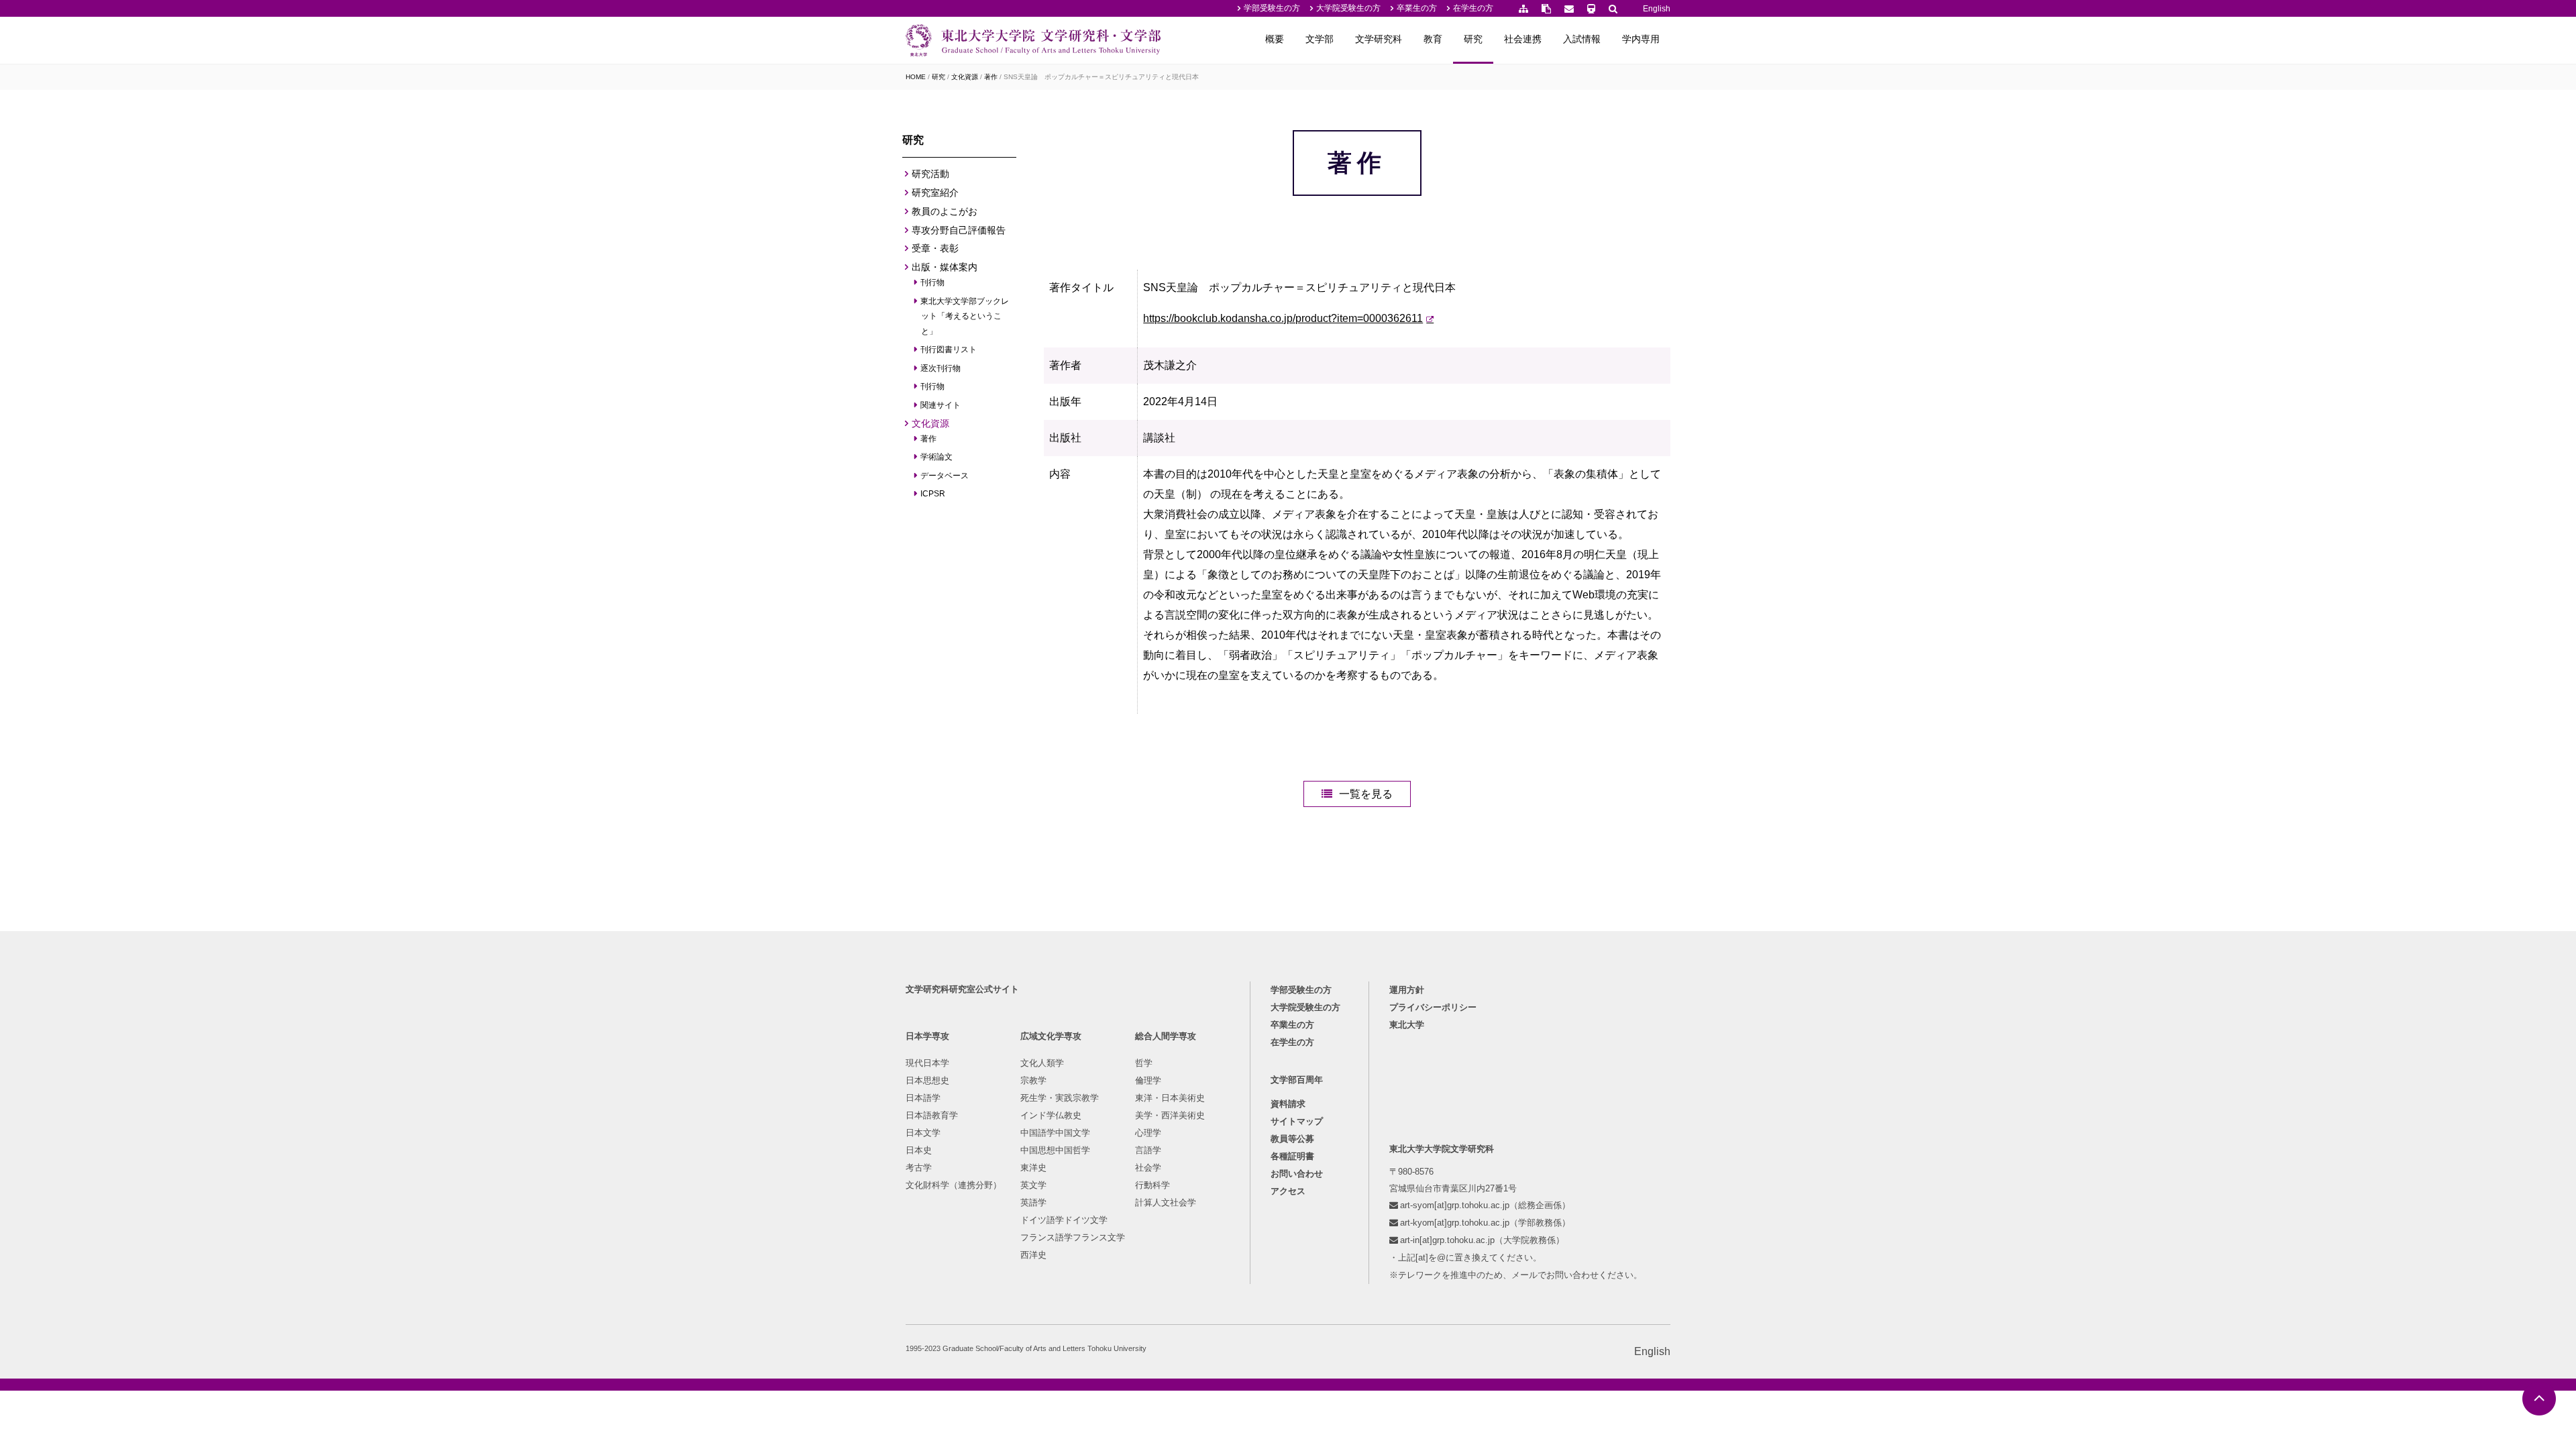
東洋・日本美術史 (1170, 1098)
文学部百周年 (1297, 1080)
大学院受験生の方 (1348, 8)
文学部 (1320, 39)
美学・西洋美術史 (1170, 1115)
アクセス (1288, 1191)
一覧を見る (1366, 794)
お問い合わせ (1297, 1174)
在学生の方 (1473, 8)
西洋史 (1033, 1255)
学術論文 (937, 457)
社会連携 (1523, 39)
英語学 (1033, 1202)
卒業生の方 (1417, 8)
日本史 (919, 1150)
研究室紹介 (935, 193)
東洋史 (1033, 1168)
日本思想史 (927, 1080)
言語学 (1148, 1150)
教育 (1433, 39)
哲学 (1144, 1063)
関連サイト (941, 405)
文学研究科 (1379, 39)
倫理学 (1148, 1080)
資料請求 (1288, 1104)
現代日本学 (927, 1063)
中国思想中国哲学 (1055, 1150)
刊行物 (933, 282)
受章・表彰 (935, 248)
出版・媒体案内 (945, 267)
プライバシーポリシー (1433, 1007)
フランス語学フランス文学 (1073, 1237)
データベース (945, 476)
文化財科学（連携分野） (954, 1185)
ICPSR (933, 494)
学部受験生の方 (1272, 8)
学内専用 (1641, 39)
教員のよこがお (945, 211)
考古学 (919, 1168)
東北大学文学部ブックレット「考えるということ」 (965, 316)
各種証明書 (1292, 1156)
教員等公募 (1292, 1139)
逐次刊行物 (941, 368)
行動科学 (1152, 1185)
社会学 (1148, 1168)
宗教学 (1033, 1080)
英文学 (1033, 1185)
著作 (991, 77)
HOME (916, 77)
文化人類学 (1042, 1063)
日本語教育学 (932, 1115)
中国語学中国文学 (1055, 1133)
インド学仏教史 (1051, 1115)
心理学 (1148, 1133)
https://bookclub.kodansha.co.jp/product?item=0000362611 (1283, 318)
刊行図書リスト (949, 350)
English (1657, 9)
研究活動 (930, 174)
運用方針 (1407, 990)
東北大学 (1407, 1025)
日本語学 (923, 1098)
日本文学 (923, 1133)
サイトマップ (1297, 1121)
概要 (1275, 39)
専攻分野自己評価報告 (959, 230)
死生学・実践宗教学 (1060, 1098)
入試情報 (1582, 39)
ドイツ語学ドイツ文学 (1064, 1220)
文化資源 (965, 77)
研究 (1473, 39)
